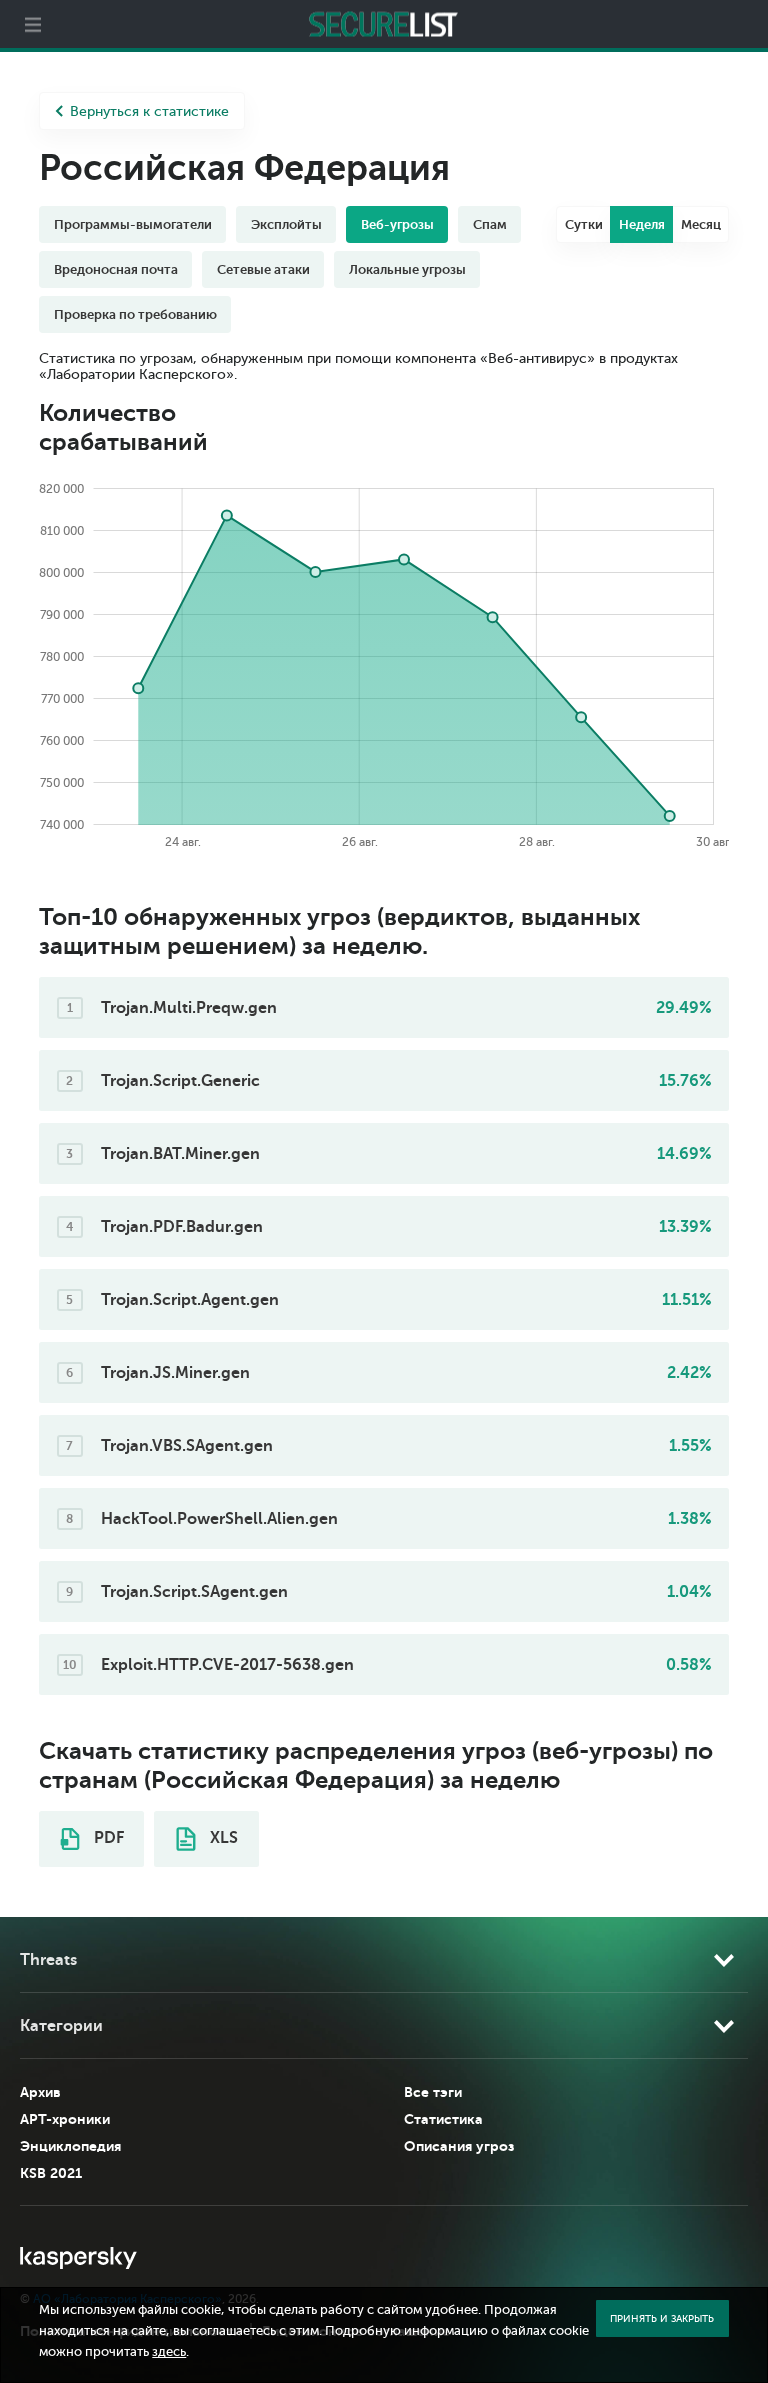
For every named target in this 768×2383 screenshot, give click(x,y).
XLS (222, 1838)
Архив (40, 2092)
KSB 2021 (51, 2173)
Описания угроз (459, 2146)
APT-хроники (65, 2119)
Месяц (701, 224)
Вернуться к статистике (149, 111)
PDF (107, 1838)
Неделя (642, 224)
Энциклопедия (70, 2146)
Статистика (443, 2119)
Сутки (584, 224)
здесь (169, 2352)
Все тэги (433, 2092)
